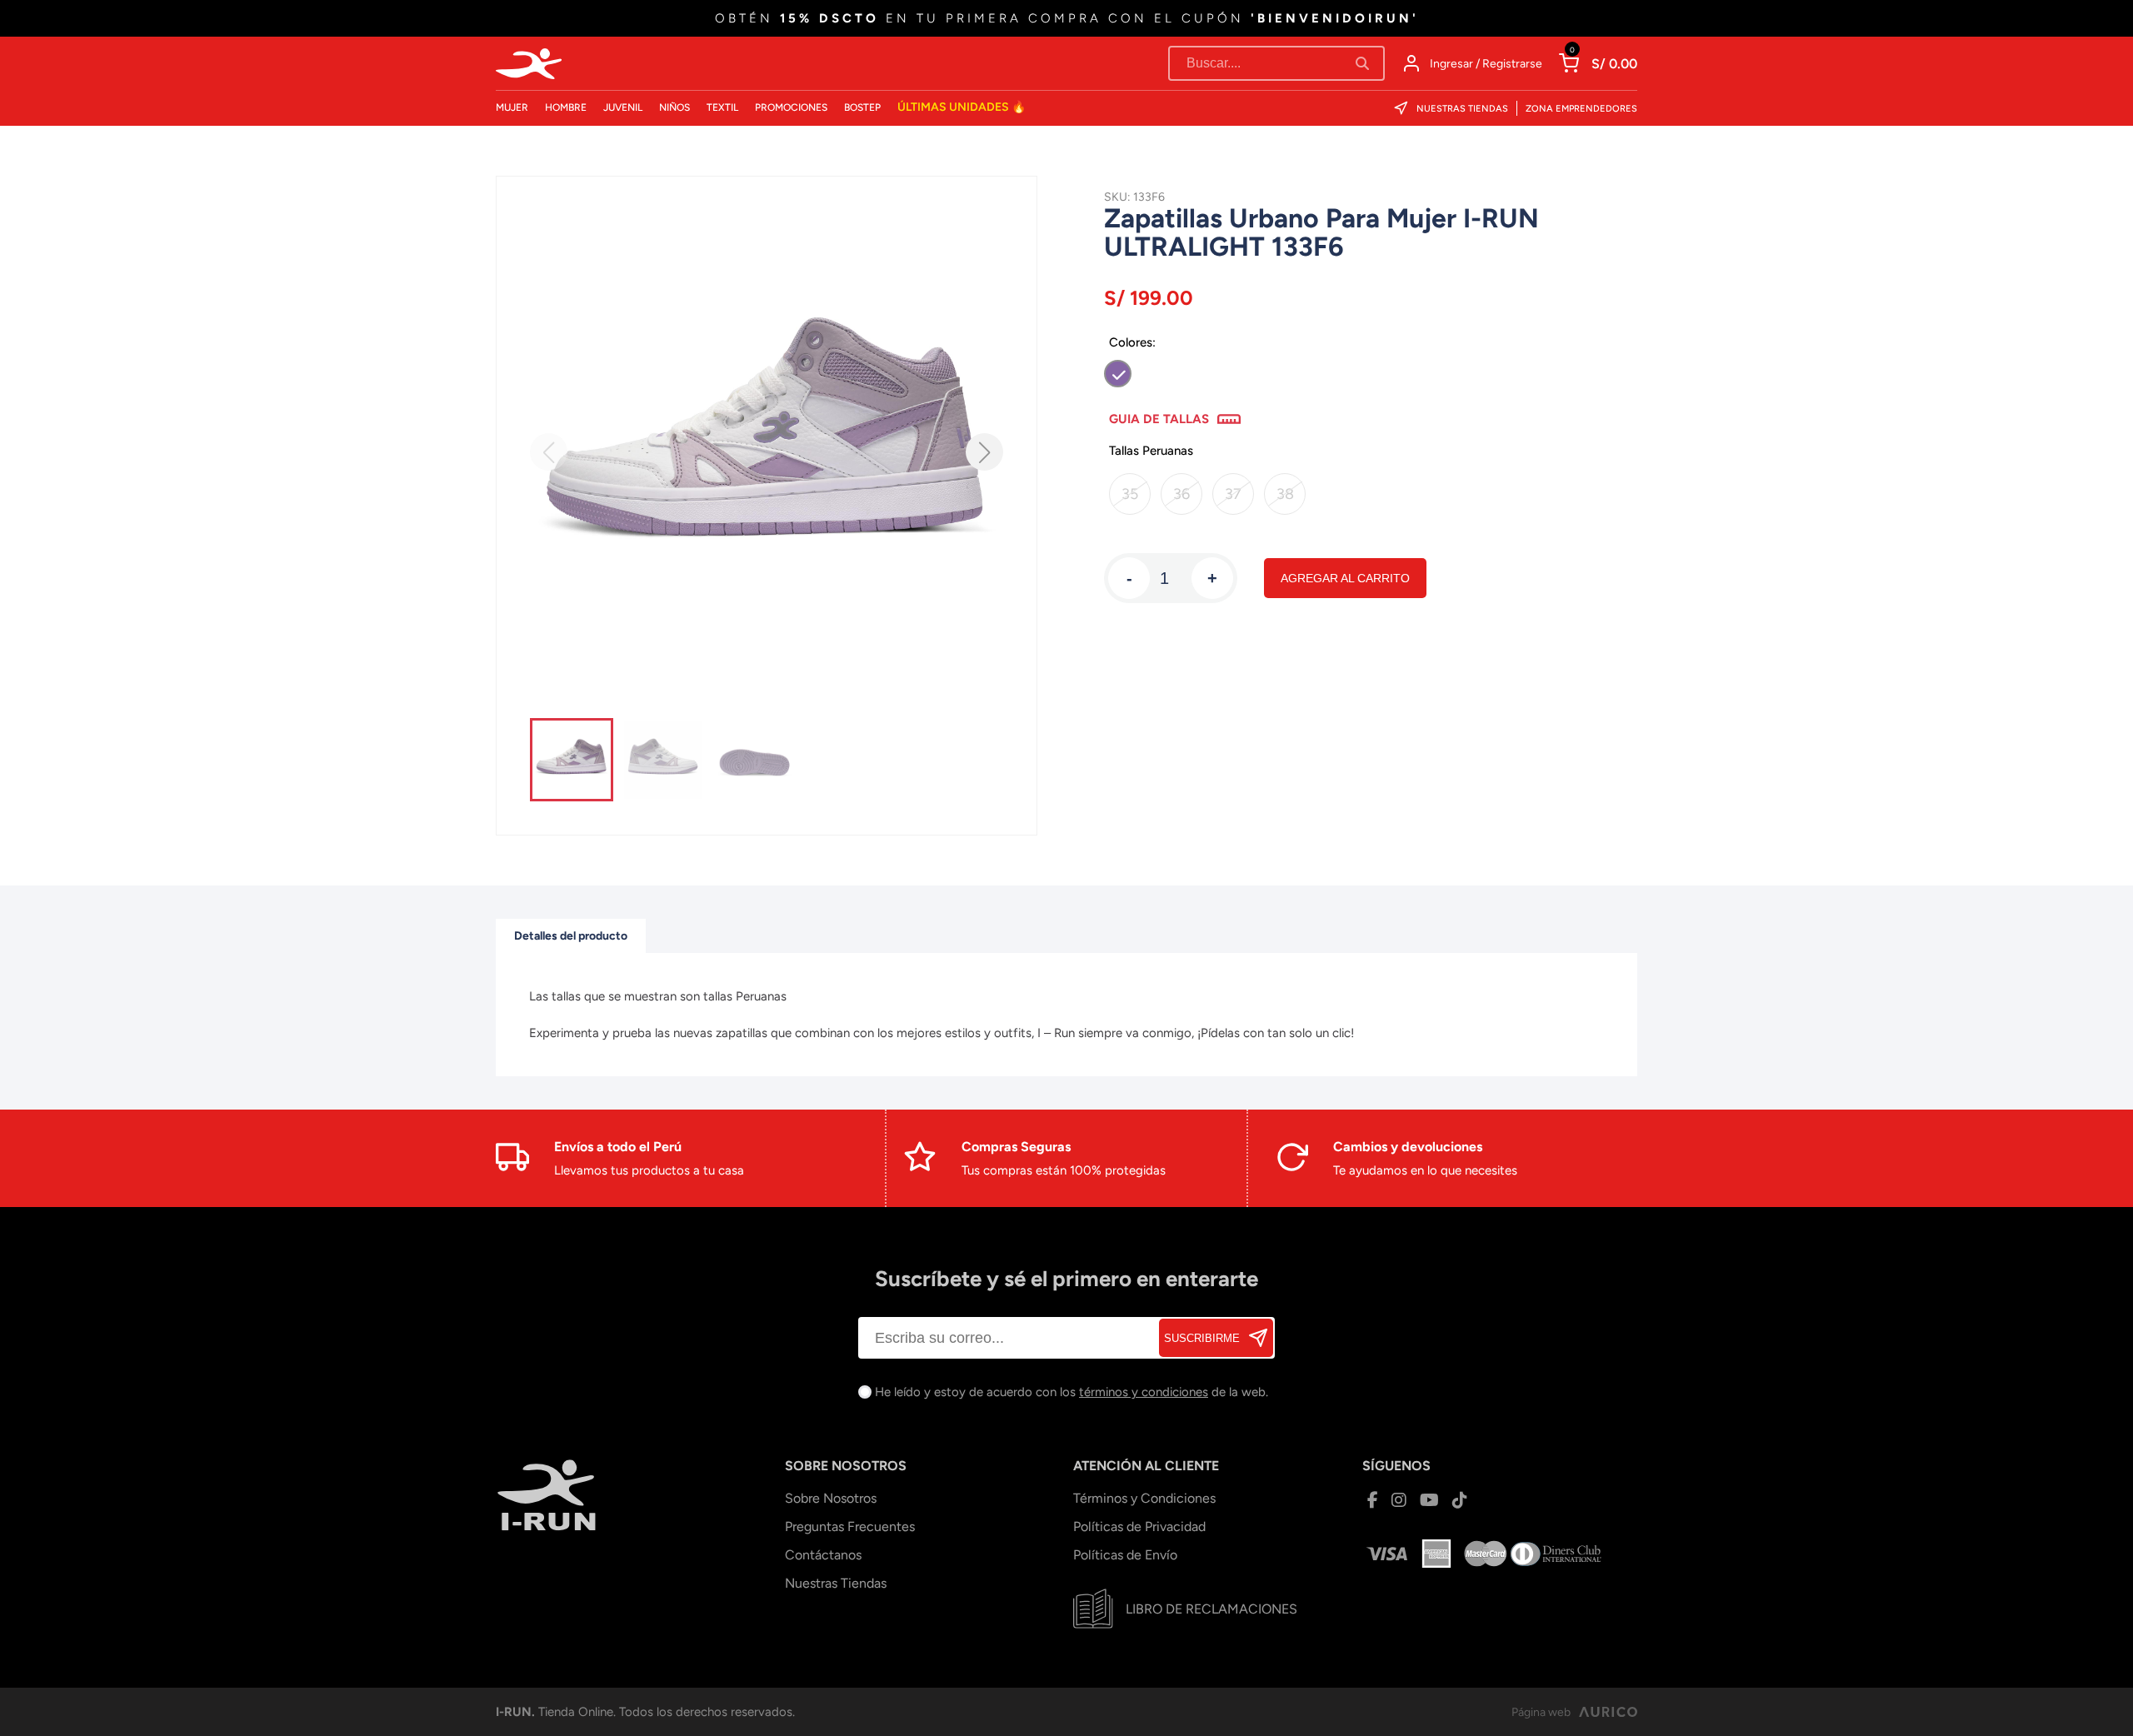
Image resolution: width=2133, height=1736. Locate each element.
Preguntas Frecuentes (850, 1526)
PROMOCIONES (791, 107)
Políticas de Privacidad (1139, 1526)
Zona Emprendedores (1581, 109)
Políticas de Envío (1125, 1555)
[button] (984, 452)
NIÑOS (674, 107)
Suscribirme (1202, 1338)
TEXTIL (722, 107)
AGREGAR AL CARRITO (1345, 578)
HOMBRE (566, 107)
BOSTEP (862, 107)
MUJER (512, 107)
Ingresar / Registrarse (1486, 64)
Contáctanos (823, 1555)
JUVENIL (623, 107)
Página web (1541, 1712)
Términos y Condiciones (1144, 1498)
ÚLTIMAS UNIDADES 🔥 (962, 107)
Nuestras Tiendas (1462, 109)
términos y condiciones (1144, 1392)
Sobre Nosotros (831, 1498)
